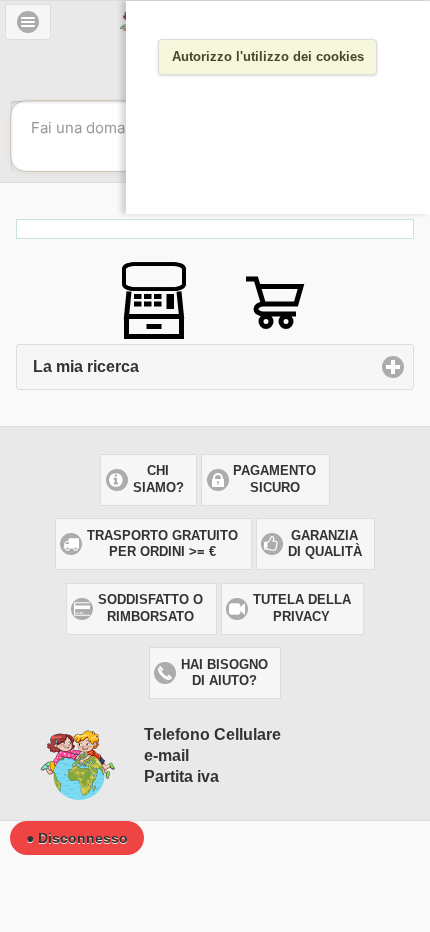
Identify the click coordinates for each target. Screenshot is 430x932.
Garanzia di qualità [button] (325, 544)
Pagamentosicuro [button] (274, 479)
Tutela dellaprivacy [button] (302, 608)
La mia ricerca (179, 366)
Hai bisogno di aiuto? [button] (224, 673)
